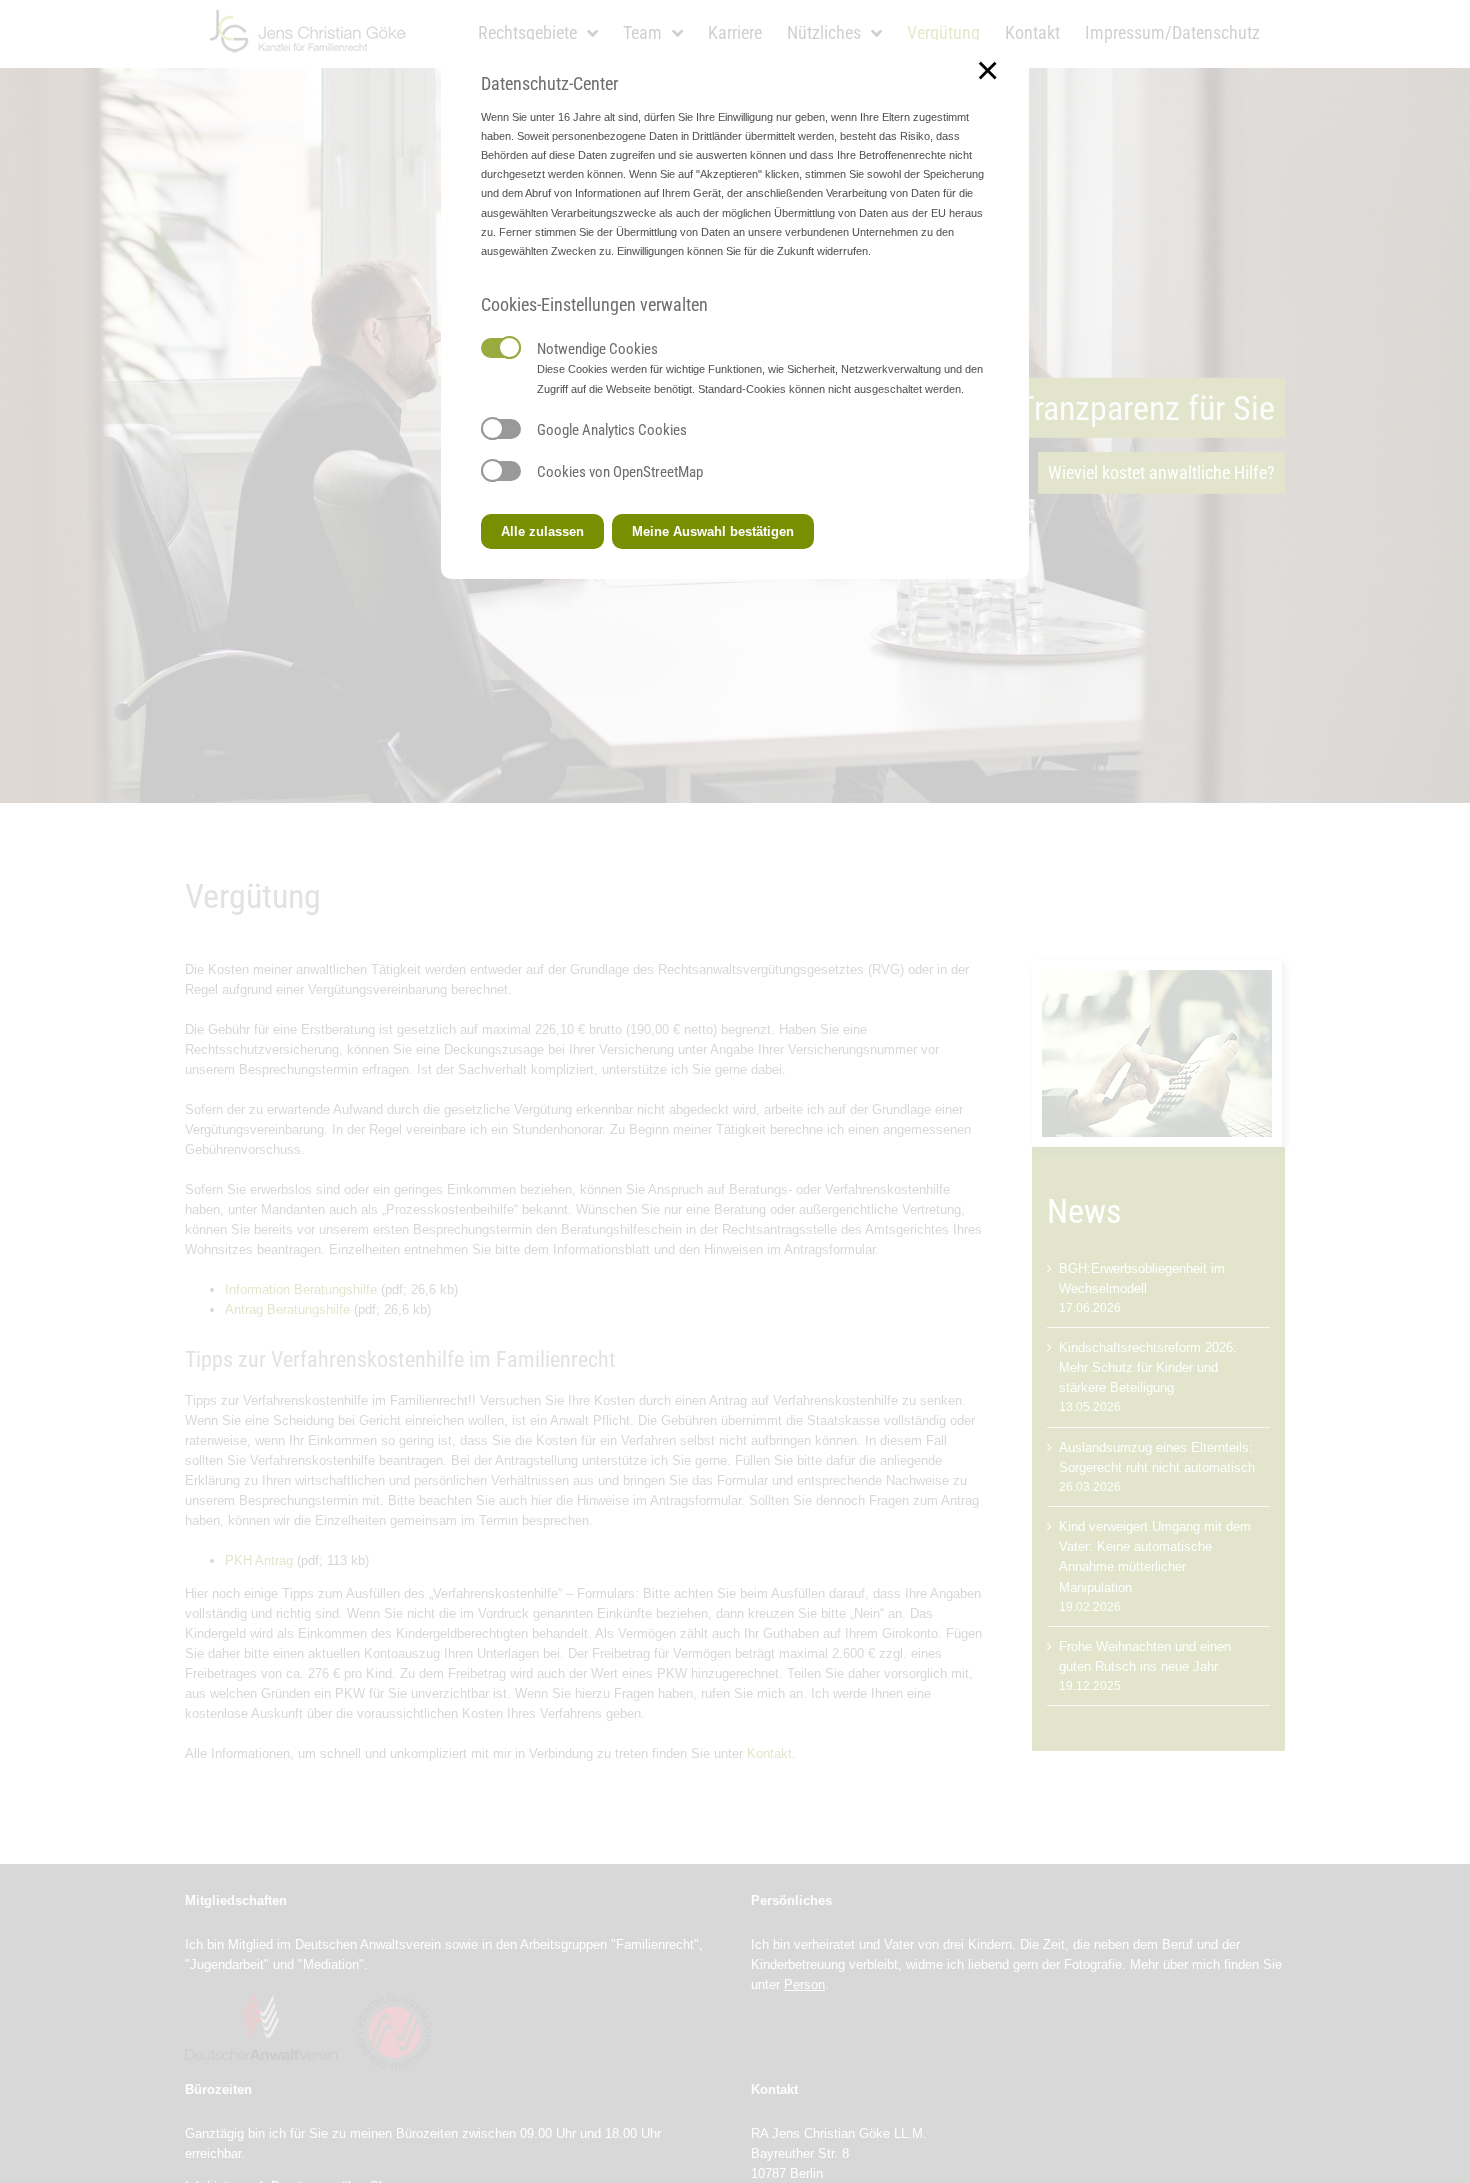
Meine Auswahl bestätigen (713, 531)
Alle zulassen (542, 531)
